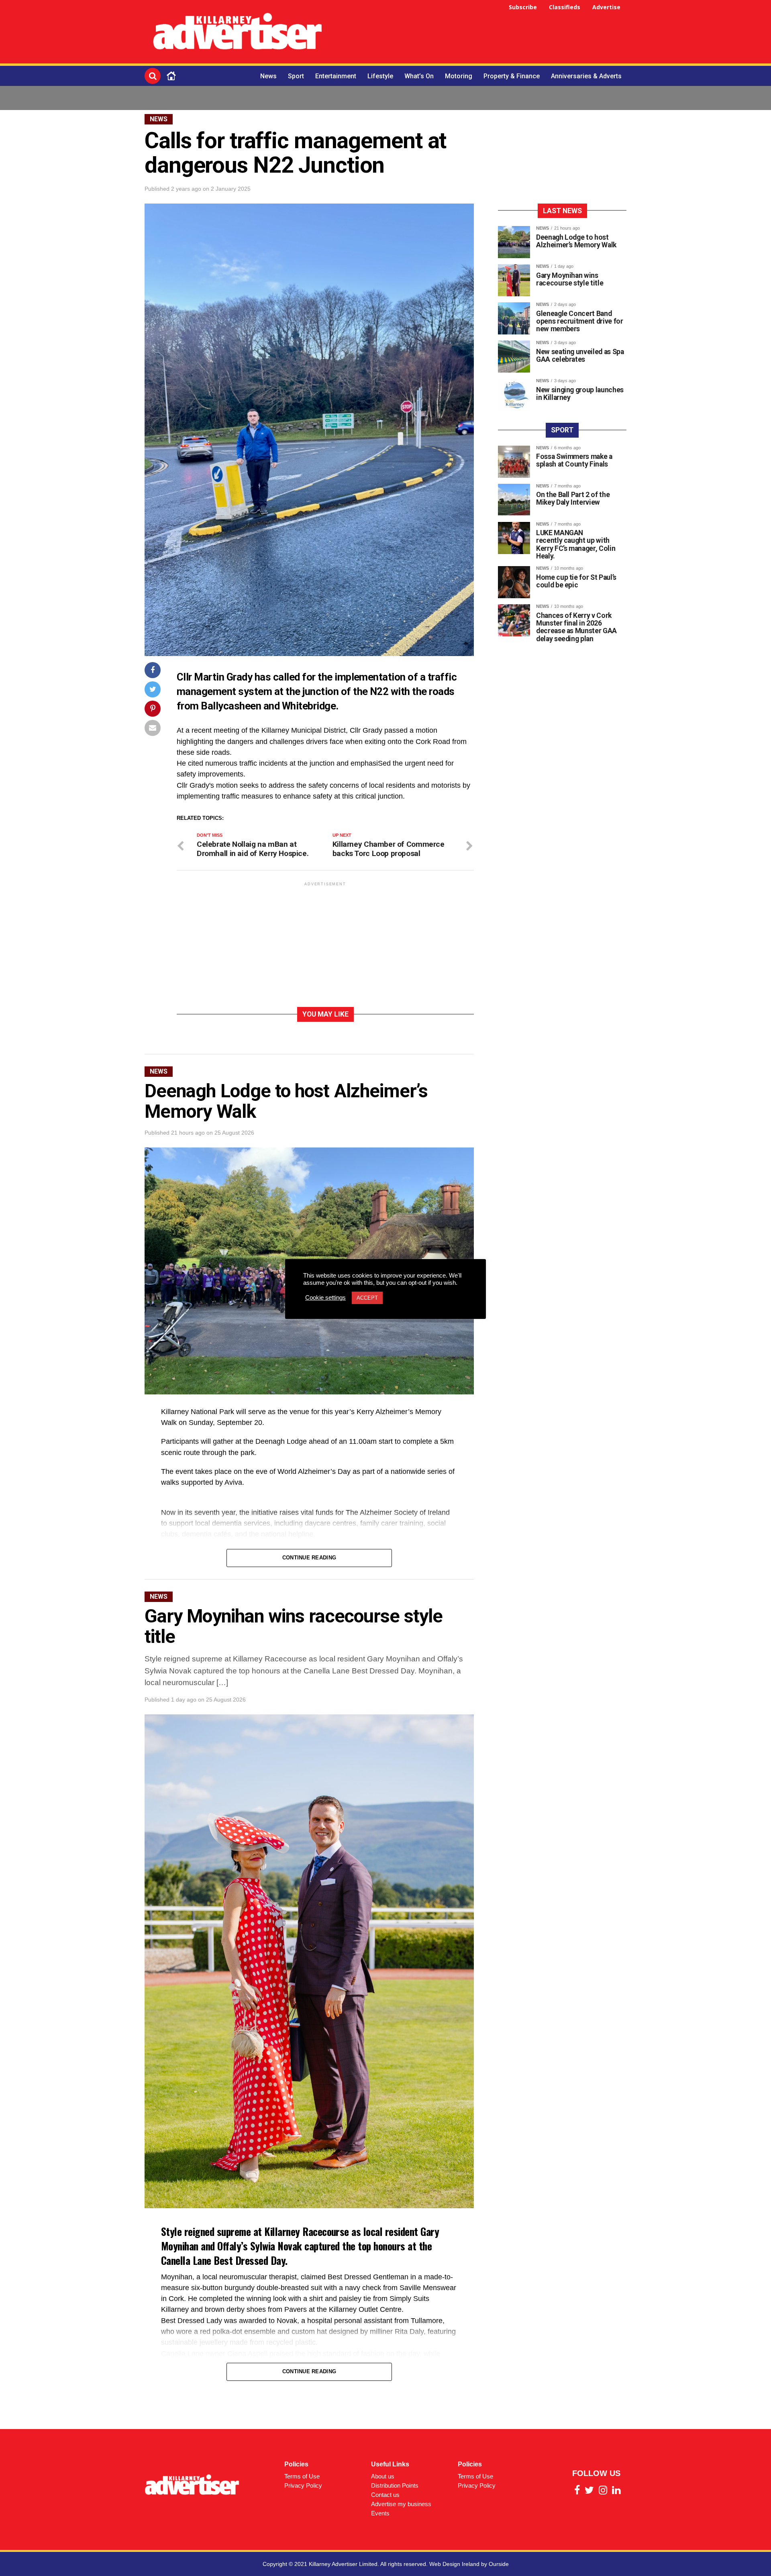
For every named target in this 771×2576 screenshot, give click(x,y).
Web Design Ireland (454, 2564)
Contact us (385, 2495)
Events (380, 2513)
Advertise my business (401, 2504)
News (268, 76)
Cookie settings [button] (325, 1298)
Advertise (606, 7)
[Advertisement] (480, 33)
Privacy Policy (303, 2485)
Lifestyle (380, 76)
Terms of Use (302, 2476)
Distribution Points (395, 2485)
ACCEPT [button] (367, 1298)
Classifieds (565, 7)
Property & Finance (512, 76)
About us (383, 2476)
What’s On (419, 76)
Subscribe (523, 7)
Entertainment (336, 76)
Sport (296, 76)
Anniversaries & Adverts (586, 76)
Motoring (459, 76)
